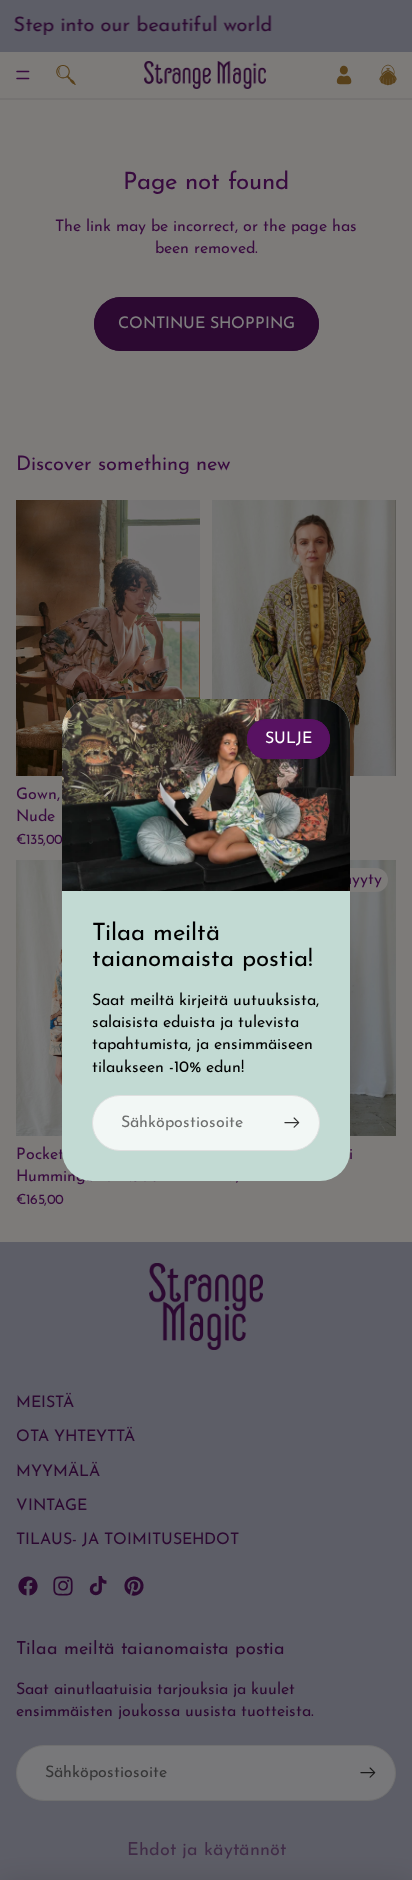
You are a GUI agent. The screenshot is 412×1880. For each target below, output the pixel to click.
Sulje (288, 739)
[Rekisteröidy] (292, 1123)
